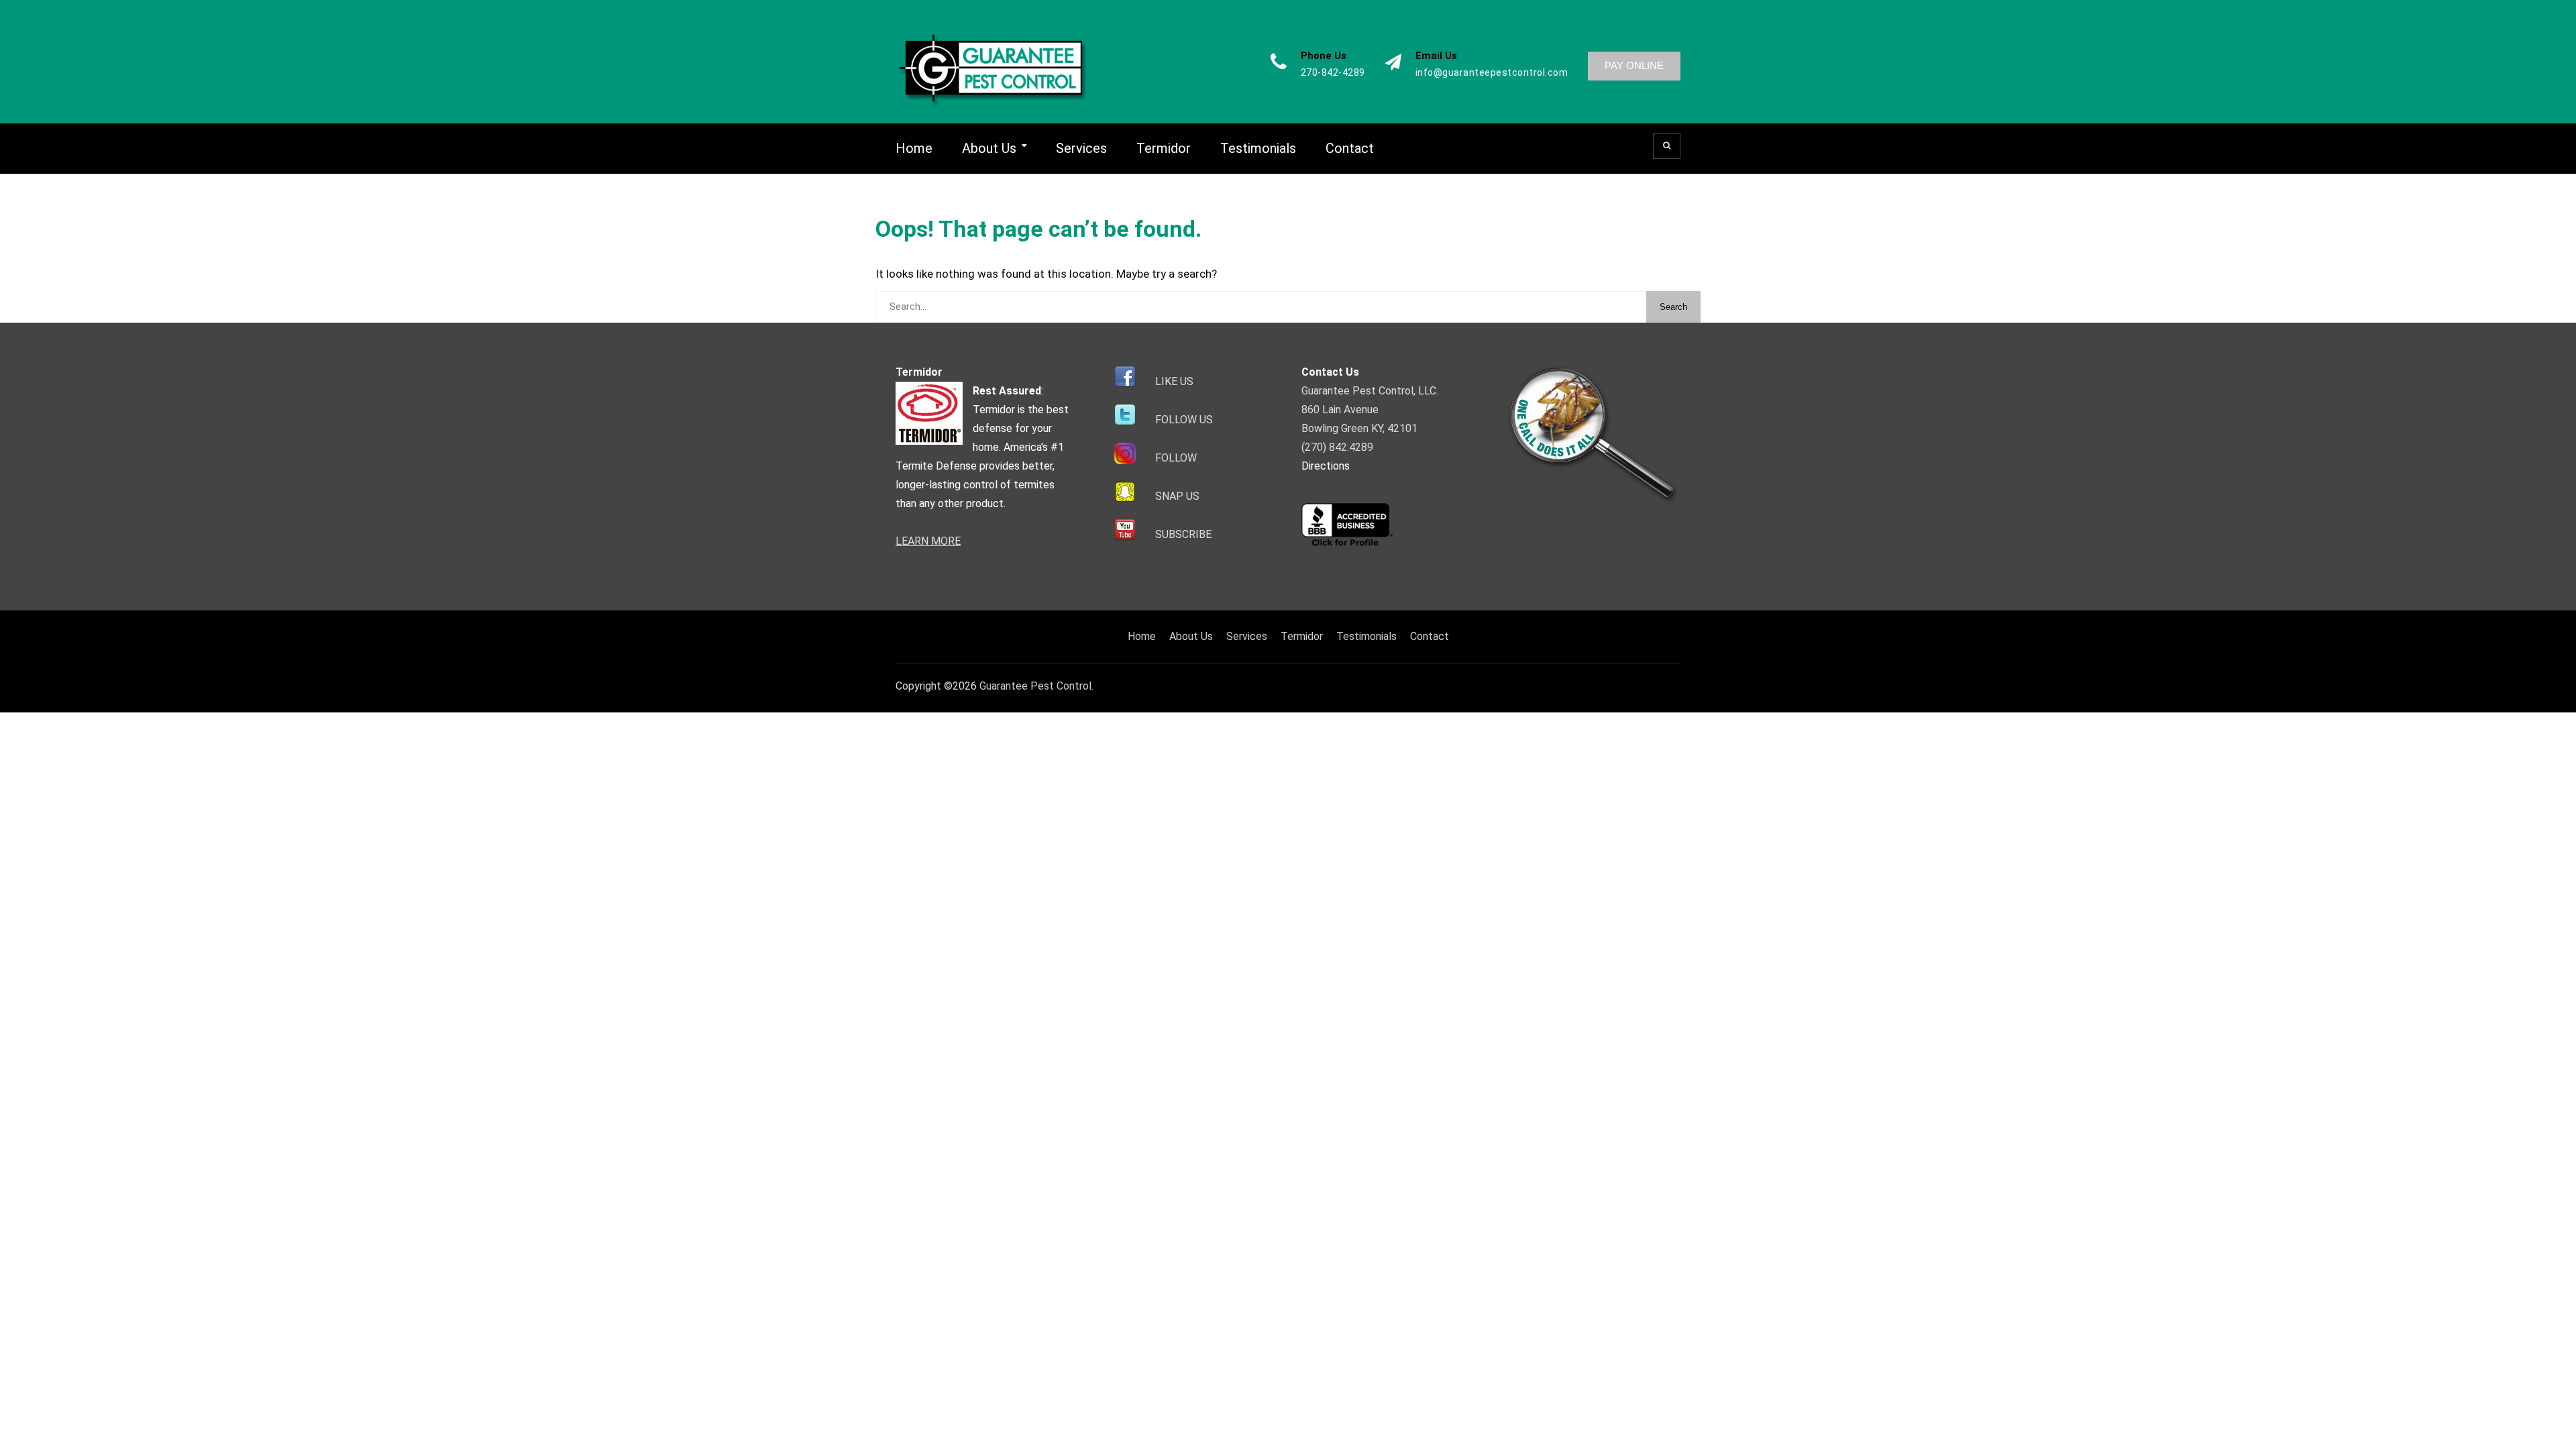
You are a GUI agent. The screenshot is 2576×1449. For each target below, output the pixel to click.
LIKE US (1174, 381)
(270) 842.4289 (1337, 447)
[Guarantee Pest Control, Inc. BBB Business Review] (1347, 544)
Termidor (1164, 148)
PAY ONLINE (1634, 65)
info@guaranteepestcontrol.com (1492, 73)
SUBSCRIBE (1183, 534)
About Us (989, 148)
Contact (1350, 148)
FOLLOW (1176, 458)
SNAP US (1177, 496)
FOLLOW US (1184, 420)
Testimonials (1258, 148)
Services (1081, 148)
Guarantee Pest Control (1035, 686)
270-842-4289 (1333, 73)
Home (914, 148)
